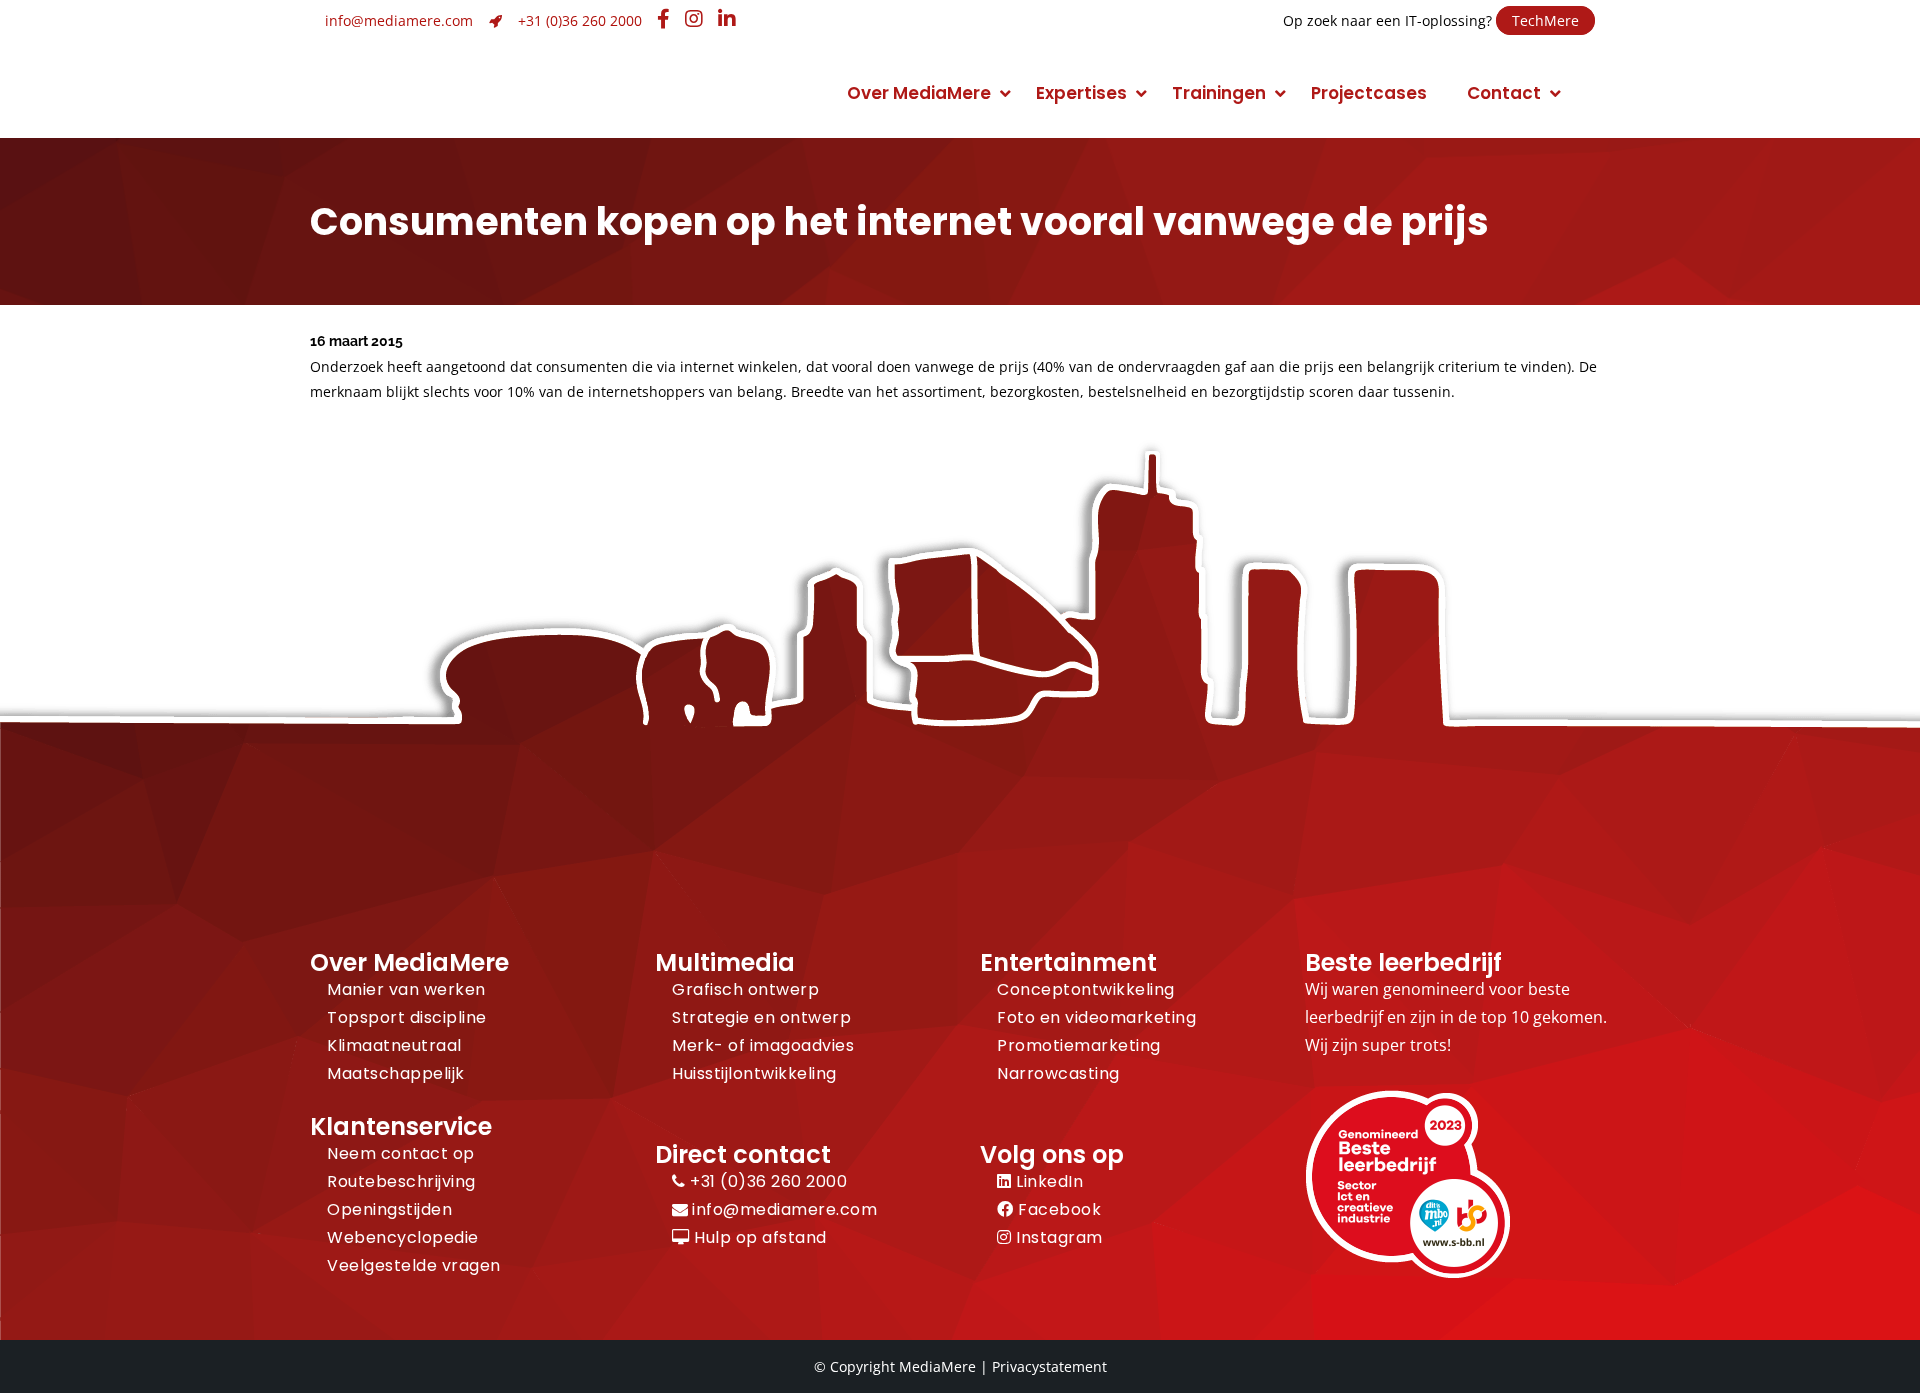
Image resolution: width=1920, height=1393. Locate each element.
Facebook (1057, 1209)
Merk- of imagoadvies (763, 1045)
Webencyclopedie (403, 1237)
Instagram (1057, 1237)
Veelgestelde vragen (414, 1265)
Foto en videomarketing (1096, 1017)
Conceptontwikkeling (1086, 989)
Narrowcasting (1058, 1073)
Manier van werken (406, 989)
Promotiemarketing (1079, 1045)
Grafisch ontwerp (745, 989)
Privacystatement (1049, 1366)
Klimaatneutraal (394, 1045)
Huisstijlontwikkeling (754, 1073)
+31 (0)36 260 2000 (580, 20)
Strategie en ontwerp (761, 1017)
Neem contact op (401, 1153)
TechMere (1545, 20)
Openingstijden (389, 1209)
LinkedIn (1047, 1181)
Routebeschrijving (401, 1181)
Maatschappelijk (396, 1073)
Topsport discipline (407, 1017)
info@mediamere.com (399, 20)
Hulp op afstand (758, 1237)
